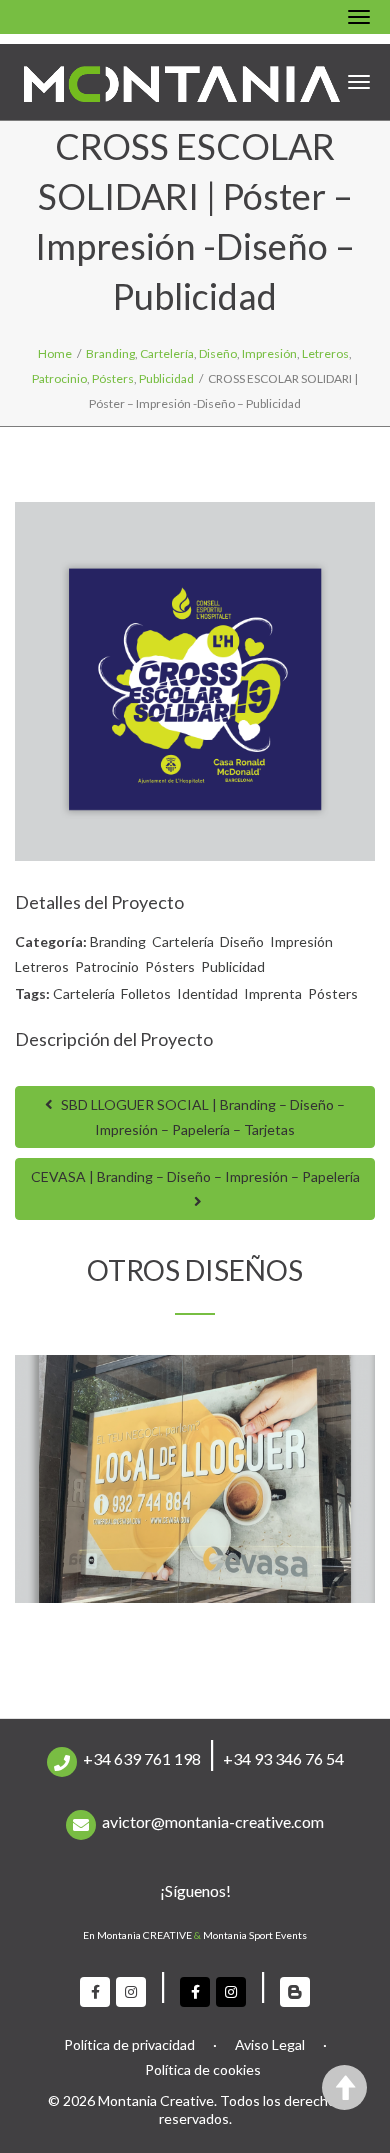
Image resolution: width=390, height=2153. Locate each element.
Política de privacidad (129, 2044)
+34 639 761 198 (142, 1758)
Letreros (42, 966)
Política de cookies (203, 2069)
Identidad (207, 993)
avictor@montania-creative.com (213, 1821)
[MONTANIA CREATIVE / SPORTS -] (182, 82)
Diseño (242, 941)
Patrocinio (107, 966)
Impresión (301, 941)
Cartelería (183, 941)
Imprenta (273, 993)
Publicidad (233, 966)
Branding (118, 941)
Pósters (170, 966)
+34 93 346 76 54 (283, 1758)
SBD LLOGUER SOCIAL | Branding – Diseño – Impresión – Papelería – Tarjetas (201, 1117)
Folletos (146, 993)
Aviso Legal (270, 2044)
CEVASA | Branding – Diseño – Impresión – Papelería (195, 1176)
